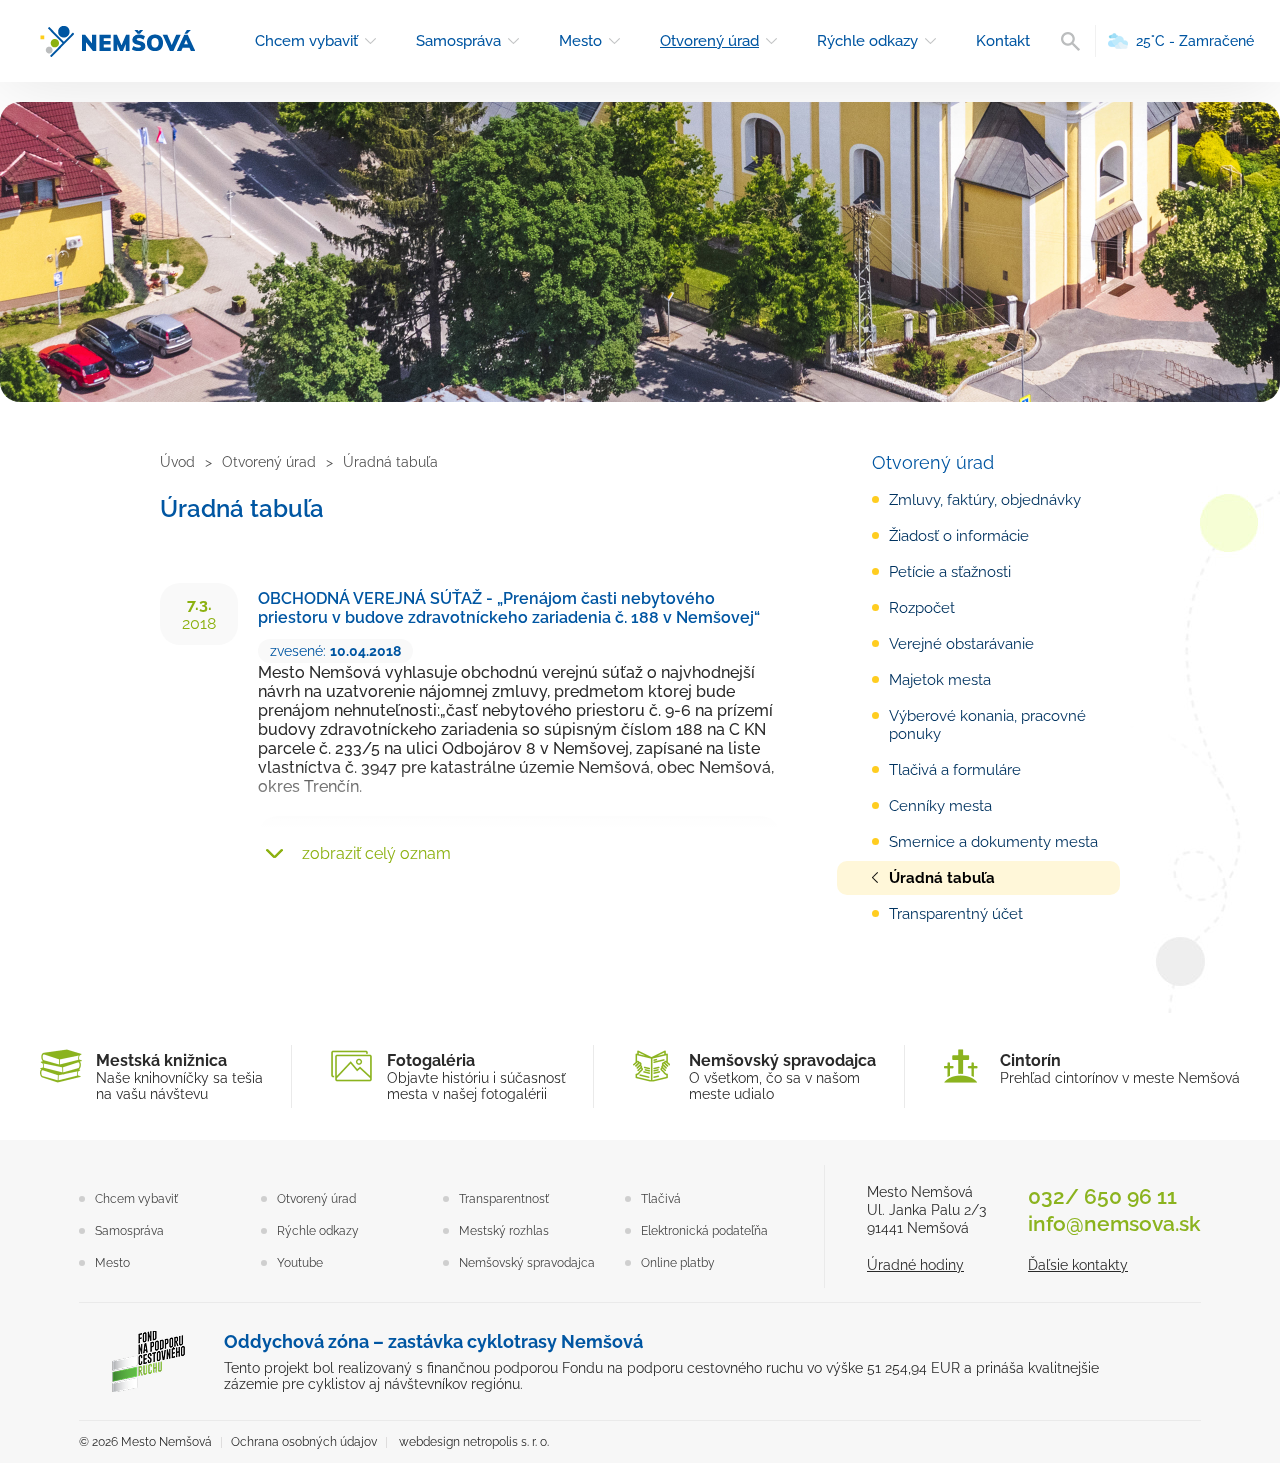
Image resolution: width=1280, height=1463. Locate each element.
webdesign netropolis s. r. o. (474, 1442)
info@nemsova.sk (1114, 1223)
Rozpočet (922, 608)
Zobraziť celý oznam (376, 853)
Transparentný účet (956, 914)
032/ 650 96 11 (1102, 1196)
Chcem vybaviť (306, 41)
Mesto (580, 41)
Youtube (300, 1263)
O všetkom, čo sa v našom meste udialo (782, 1076)
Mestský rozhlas (504, 1231)
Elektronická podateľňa (704, 1231)
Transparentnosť (504, 1199)
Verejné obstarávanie (961, 644)
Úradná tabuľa (942, 878)
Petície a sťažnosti (950, 572)
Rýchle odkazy (867, 41)
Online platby (678, 1263)
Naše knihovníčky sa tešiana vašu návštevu (179, 1076)
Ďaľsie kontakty (1078, 1265)
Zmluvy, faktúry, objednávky (985, 500)
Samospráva (458, 41)
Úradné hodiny (915, 1265)
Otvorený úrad (709, 41)
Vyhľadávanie (1070, 41)
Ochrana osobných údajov (304, 1442)
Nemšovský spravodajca (527, 1263)
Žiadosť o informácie (959, 536)
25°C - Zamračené (1195, 41)
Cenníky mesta (940, 806)
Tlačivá (661, 1199)
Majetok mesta (940, 680)
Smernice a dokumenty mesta (993, 842)
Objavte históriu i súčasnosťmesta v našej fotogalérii (476, 1076)
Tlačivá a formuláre (955, 770)
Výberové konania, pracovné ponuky (987, 725)
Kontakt (1003, 41)
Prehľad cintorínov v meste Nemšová (1120, 1068)
